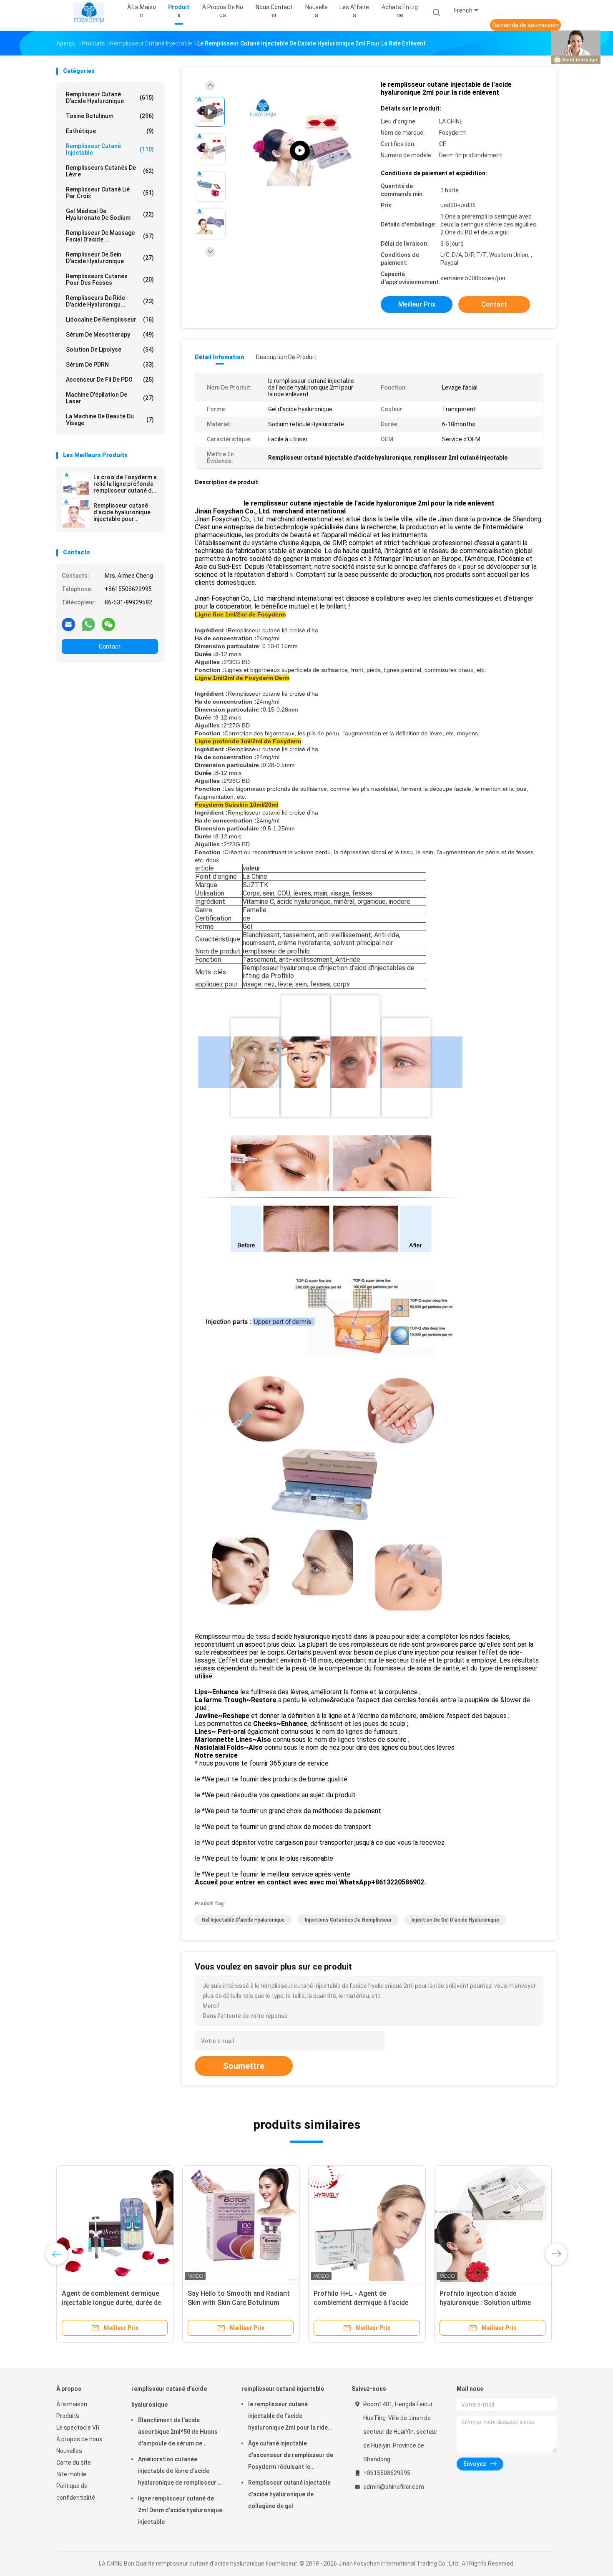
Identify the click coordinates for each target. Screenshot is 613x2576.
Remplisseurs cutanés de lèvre (110, 171)
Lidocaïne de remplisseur (110, 319)
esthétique (110, 131)
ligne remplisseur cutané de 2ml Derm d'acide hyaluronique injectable (180, 2510)
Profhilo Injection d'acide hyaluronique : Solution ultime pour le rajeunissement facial (485, 2303)
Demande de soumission (526, 25)
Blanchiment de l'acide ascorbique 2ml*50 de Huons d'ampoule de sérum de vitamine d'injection (178, 2433)
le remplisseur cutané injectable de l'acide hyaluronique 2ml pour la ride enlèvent (288, 2417)
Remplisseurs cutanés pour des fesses (110, 279)
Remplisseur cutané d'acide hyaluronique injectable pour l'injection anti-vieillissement (122, 512)
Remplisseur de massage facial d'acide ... (110, 236)
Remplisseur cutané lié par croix (110, 193)
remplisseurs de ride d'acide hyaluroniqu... (110, 301)
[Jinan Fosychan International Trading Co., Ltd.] (89, 13)
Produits (68, 2416)
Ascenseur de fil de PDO (110, 380)
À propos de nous (79, 2439)
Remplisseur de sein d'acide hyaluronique (110, 258)
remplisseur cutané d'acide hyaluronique (110, 98)
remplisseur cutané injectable (110, 149)
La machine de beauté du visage (110, 420)
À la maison (72, 2404)
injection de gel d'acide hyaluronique (455, 1920)
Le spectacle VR (78, 2428)
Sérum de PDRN (110, 365)
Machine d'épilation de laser (110, 398)
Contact (110, 647)
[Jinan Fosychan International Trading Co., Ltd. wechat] (108, 624)
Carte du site (74, 2463)
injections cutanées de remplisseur (348, 1920)
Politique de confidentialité (76, 2492)
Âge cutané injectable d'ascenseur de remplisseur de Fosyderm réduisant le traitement (291, 2456)
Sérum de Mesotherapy (110, 335)
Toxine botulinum (110, 116)
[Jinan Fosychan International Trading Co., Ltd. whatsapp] (88, 624)
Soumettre (244, 2066)
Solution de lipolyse (110, 350)
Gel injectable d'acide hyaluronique (243, 1920)
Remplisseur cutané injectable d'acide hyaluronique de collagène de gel (289, 2494)
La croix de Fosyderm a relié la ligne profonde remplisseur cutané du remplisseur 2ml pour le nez (126, 484)
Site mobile (71, 2474)
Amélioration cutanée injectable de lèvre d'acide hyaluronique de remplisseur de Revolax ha (181, 2472)
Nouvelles (69, 2451)
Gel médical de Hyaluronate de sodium (110, 214)
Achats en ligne (400, 11)
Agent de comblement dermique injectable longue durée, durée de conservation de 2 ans (111, 2303)
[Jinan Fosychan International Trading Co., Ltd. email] (68, 624)
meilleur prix (417, 304)
